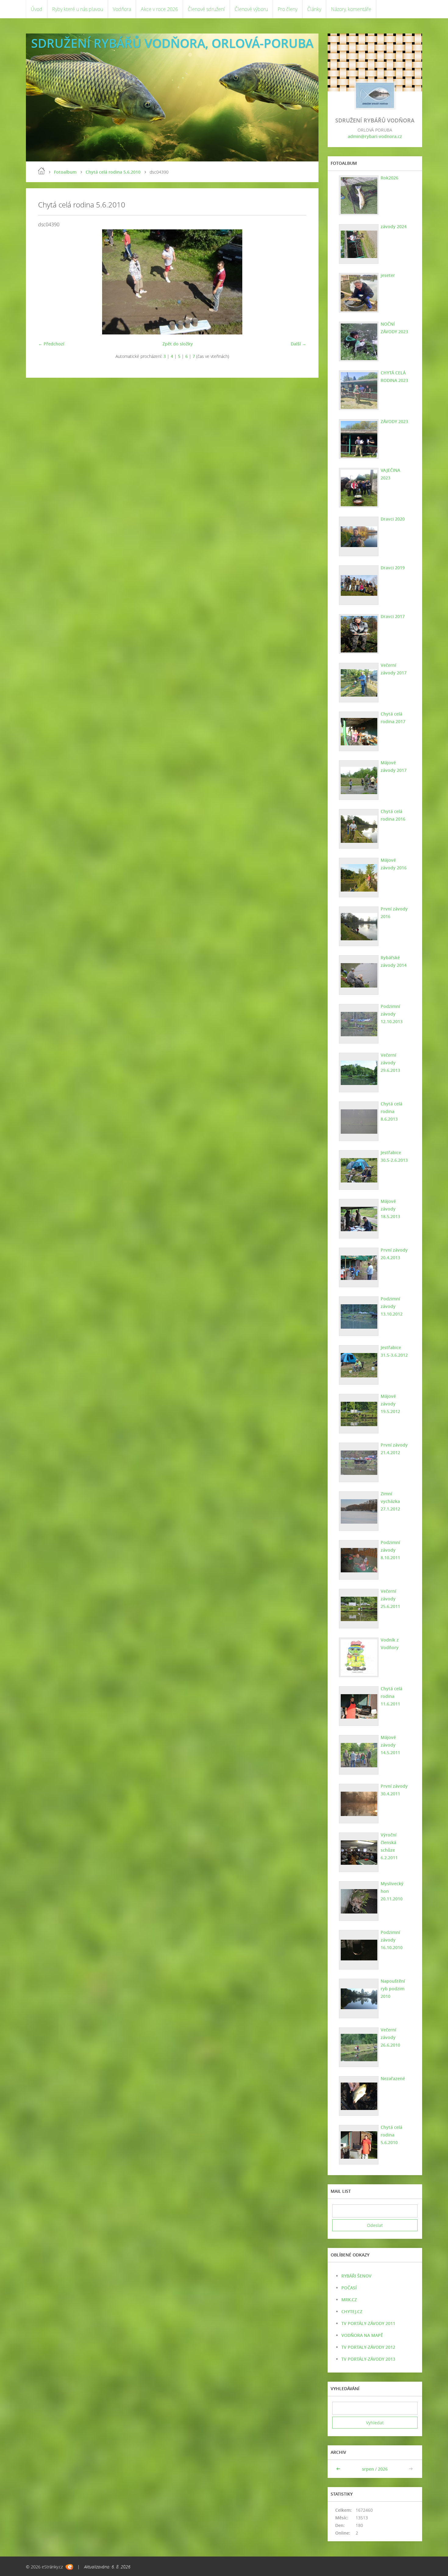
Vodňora (122, 9)
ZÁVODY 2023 (394, 421)
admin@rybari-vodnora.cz (375, 136)
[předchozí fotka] (48, 282)
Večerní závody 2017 (394, 669)
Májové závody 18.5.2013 (390, 1209)
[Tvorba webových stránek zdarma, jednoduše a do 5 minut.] (69, 2567)
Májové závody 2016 (394, 864)
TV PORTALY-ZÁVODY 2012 (368, 2347)
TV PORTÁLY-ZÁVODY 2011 (368, 2323)
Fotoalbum (65, 172)
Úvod (37, 9)
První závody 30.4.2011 (394, 1790)
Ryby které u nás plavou (78, 9)
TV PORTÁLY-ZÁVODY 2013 (368, 2359)
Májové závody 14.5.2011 (390, 1745)
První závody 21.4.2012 (394, 1449)
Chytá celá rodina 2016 (393, 815)
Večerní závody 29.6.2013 (390, 1063)
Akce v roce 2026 (159, 9)
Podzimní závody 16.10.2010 (392, 1940)
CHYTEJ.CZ (352, 2311)
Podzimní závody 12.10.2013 (392, 1014)
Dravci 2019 (393, 568)
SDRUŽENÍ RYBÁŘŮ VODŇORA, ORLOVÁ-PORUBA (172, 43)
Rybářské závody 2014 (394, 961)
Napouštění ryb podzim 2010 (393, 1989)
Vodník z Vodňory (390, 1644)
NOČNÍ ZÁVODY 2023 (394, 328)
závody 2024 (394, 226)
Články (314, 9)
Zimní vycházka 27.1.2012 (390, 1501)
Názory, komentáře (351, 9)
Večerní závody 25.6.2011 (390, 1599)
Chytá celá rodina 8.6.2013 (391, 1111)
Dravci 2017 (393, 616)
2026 (383, 2469)
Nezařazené (393, 2078)
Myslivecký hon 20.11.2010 (392, 1891)
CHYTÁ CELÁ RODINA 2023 (394, 376)
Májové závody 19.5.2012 (390, 1404)
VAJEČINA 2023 (390, 474)
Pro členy (288, 9)
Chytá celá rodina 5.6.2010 (113, 172)
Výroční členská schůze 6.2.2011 (389, 1846)
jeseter (388, 275)
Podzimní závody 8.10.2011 (390, 1550)
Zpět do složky (178, 344)
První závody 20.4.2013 (394, 1254)
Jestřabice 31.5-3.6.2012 (394, 1351)
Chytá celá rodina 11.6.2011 (391, 1696)
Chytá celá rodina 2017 (393, 718)
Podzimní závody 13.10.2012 (392, 1306)
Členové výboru (251, 9)
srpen (368, 2469)
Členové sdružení (206, 9)
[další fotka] (296, 282)
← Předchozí (51, 344)
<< (339, 2469)
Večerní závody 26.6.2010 (390, 2037)
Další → (299, 344)
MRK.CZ (349, 2300)
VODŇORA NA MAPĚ (362, 2335)
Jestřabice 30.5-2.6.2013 (394, 1156)
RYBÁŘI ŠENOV (356, 2276)
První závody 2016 (394, 913)
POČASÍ (349, 2288)
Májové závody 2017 (394, 766)
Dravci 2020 (393, 519)
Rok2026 (389, 178)
